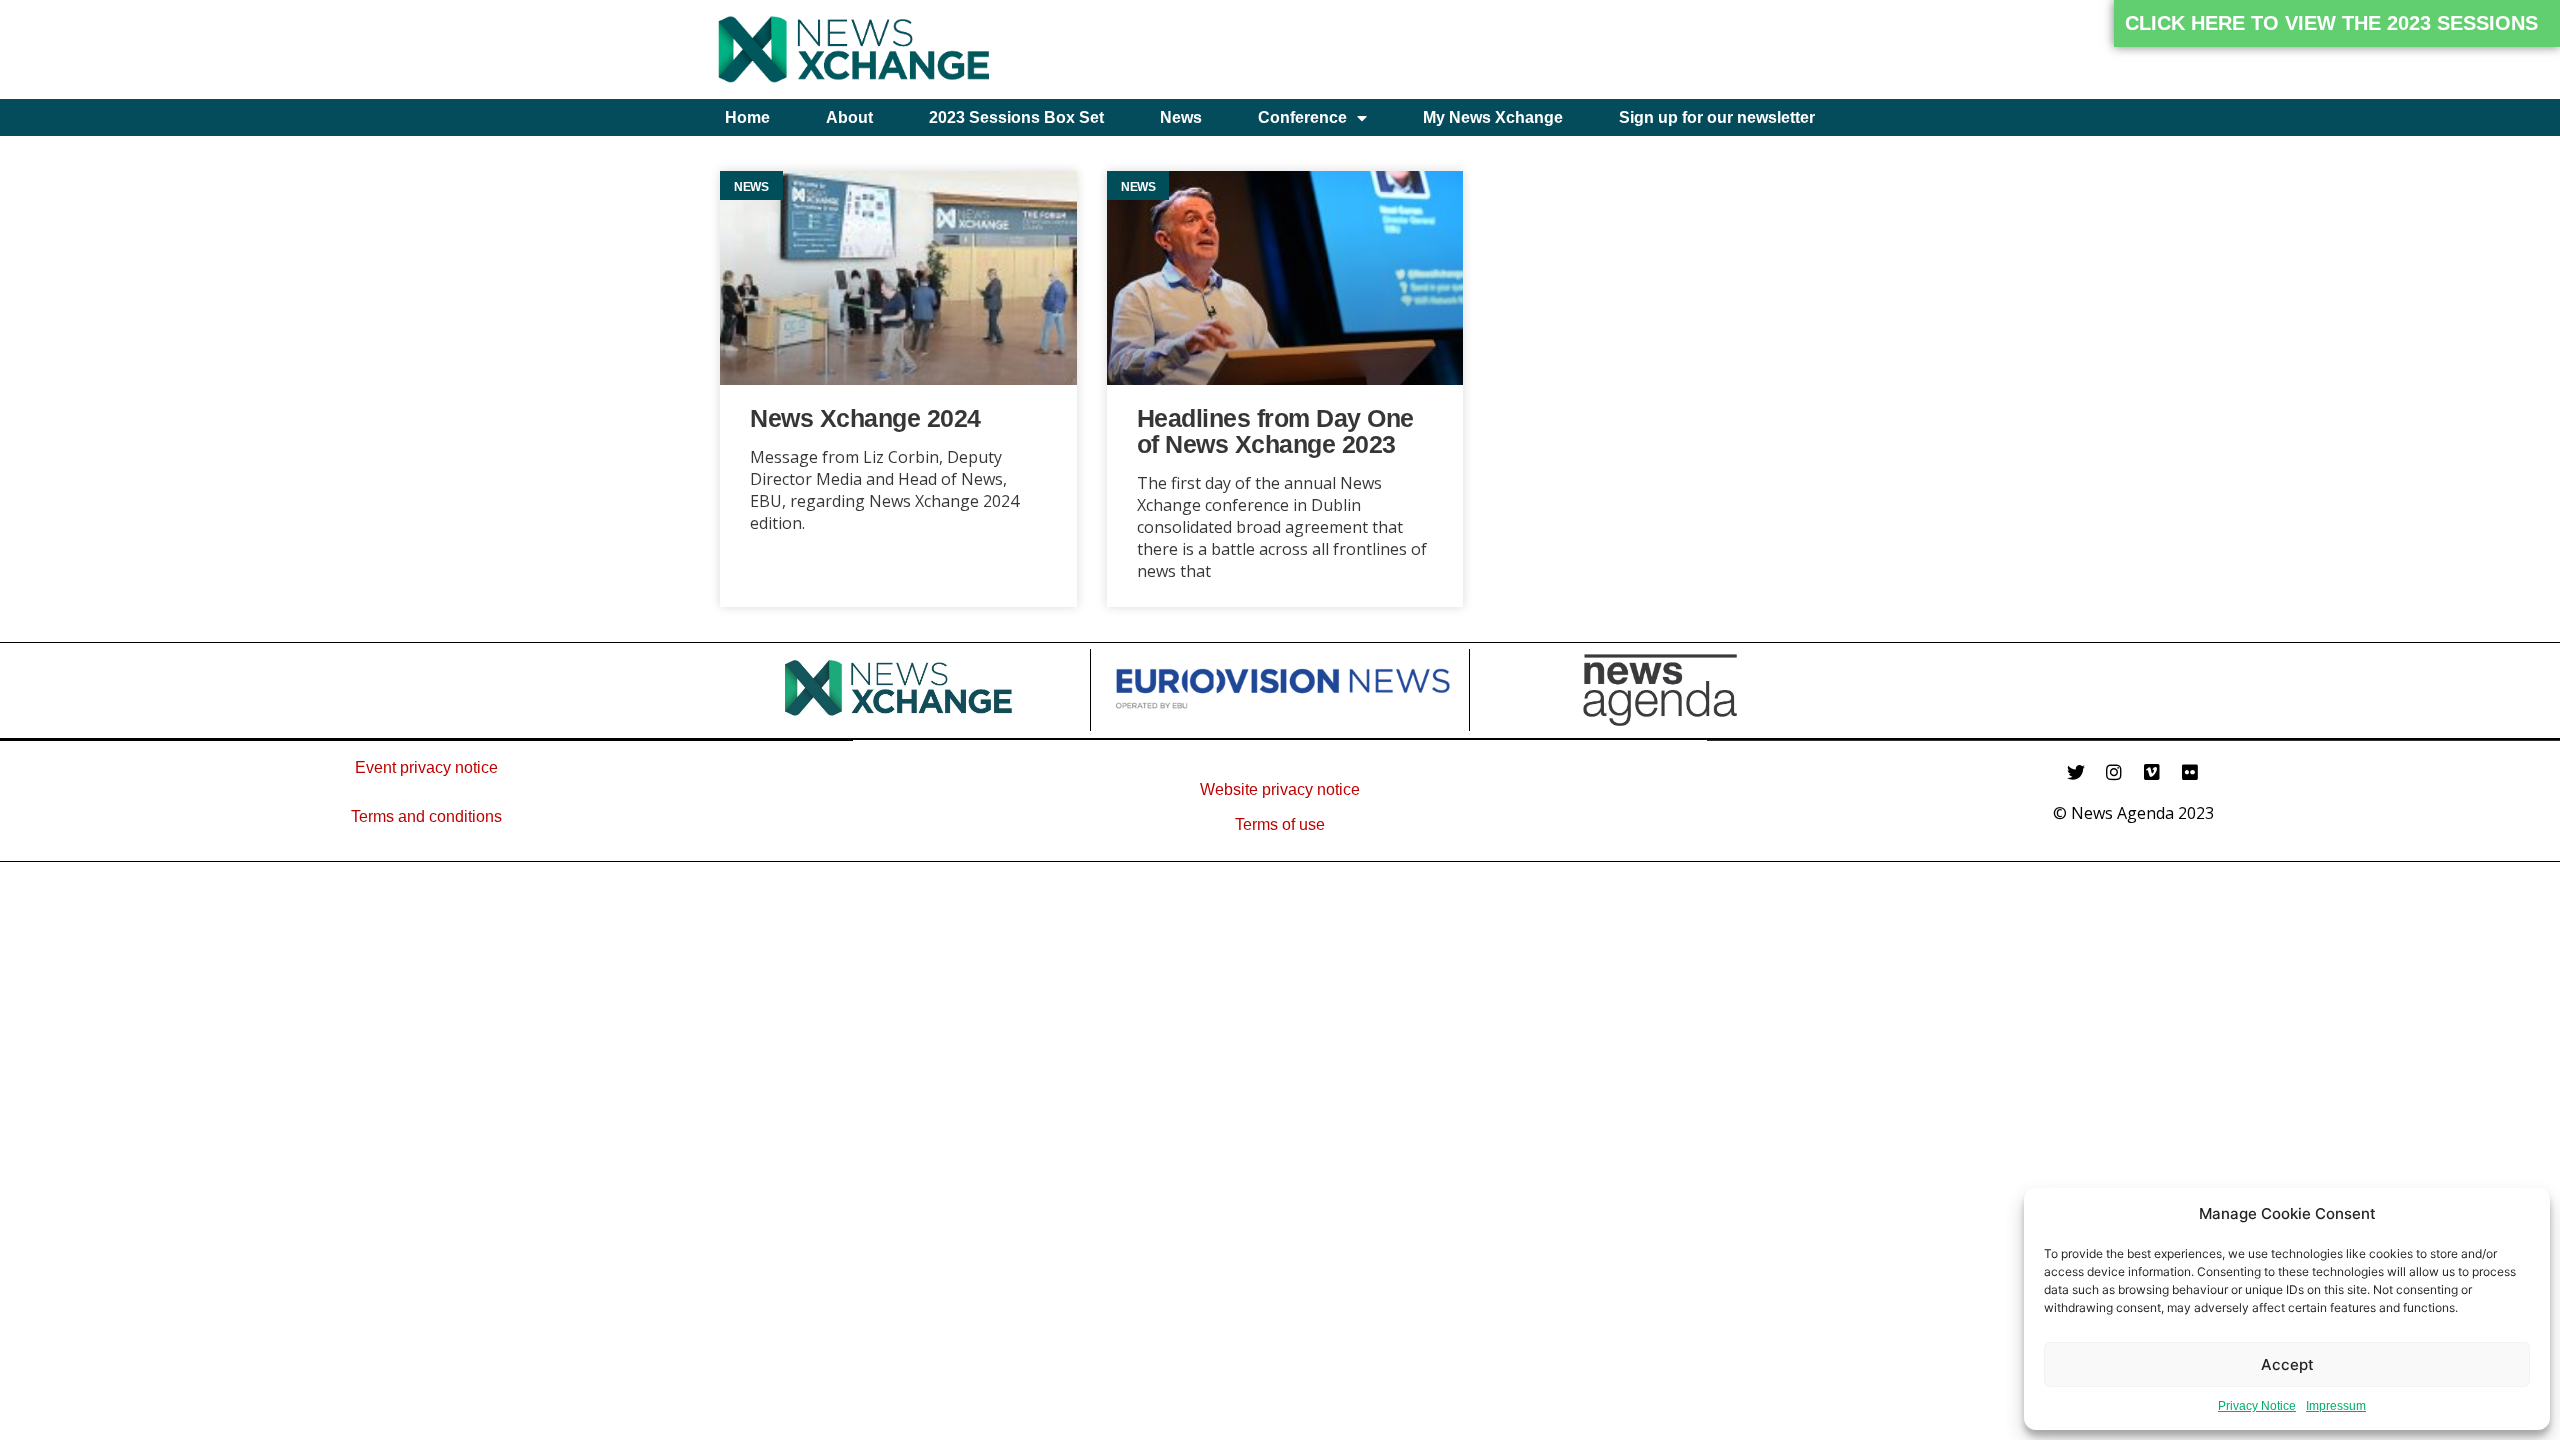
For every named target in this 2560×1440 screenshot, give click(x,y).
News (1181, 117)
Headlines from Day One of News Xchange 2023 (1275, 431)
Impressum (2336, 1406)
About (849, 117)
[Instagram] (2114, 772)
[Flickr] (2190, 772)
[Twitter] (2076, 772)
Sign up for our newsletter (1717, 117)
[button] (2337, 23)
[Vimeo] (2152, 772)
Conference (1302, 117)
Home (747, 117)
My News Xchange (1493, 117)
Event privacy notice (426, 767)
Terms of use (1280, 824)
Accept (2287, 1364)
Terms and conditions (426, 816)
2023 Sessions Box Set (1016, 117)
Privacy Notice (2257, 1406)
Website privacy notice (1280, 789)
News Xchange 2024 (865, 418)
